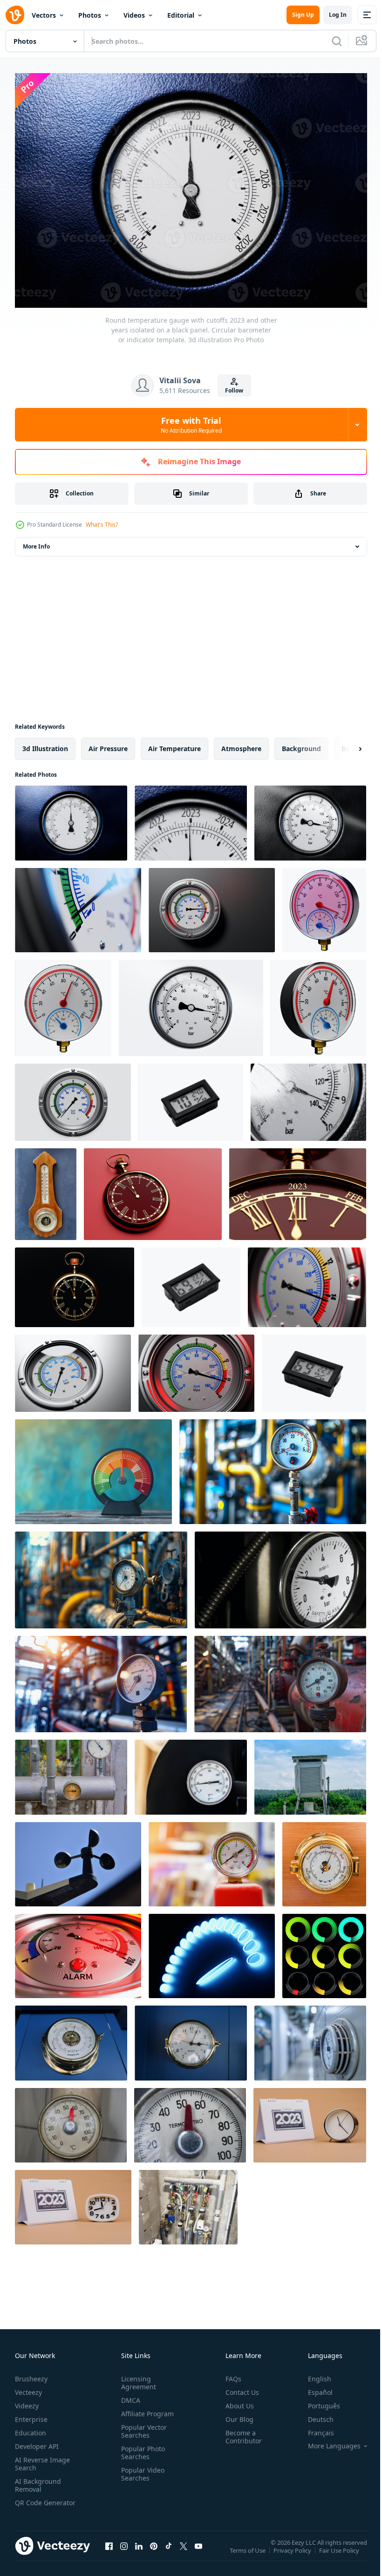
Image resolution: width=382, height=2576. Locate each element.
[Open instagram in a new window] (124, 2550)
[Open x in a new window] (184, 2550)
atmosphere (241, 744)
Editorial (181, 15)
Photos (90, 15)
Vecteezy (28, 2388)
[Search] (337, 41)
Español (313, 2388)
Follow (234, 390)
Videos (134, 15)
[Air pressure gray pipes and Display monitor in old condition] (71, 1773)
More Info (36, 542)
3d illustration (45, 744)
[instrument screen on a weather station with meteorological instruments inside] (310, 1773)
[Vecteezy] (15, 15)
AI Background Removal (38, 2481)
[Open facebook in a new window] (109, 2550)
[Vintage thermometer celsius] (71, 2121)
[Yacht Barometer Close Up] (324, 1860)
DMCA (129, 2396)
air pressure (108, 744)
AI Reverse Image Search (42, 2459)
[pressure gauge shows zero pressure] (212, 1860)
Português (317, 2401)
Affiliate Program (146, 2409)
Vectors (44, 15)
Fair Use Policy (340, 2552)
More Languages (327, 2441)
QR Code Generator (31, 2502)
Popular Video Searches (141, 2469)
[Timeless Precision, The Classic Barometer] (46, 1190)
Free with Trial (191, 425)
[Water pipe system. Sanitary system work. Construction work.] (188, 2203)
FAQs (230, 2374)
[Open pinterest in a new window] (154, 2550)
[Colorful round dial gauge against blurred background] (93, 1467)
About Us (236, 2401)
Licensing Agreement (137, 2378)
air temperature (174, 744)
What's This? (102, 525)
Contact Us (239, 2388)
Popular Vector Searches (142, 2427)
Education (31, 2428)
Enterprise (31, 2415)
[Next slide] (345, 744)
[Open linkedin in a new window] (139, 2550)
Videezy (27, 2401)
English (313, 2374)
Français (314, 2428)
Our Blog (236, 2415)
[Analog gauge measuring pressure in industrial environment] (310, 2038)
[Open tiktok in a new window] (169, 2550)
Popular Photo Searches (141, 2448)
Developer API (37, 2442)
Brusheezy (31, 2374)
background (301, 744)
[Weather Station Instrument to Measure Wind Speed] (78, 1860)
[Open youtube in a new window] (198, 2550)
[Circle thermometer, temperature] (191, 1773)
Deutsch (314, 2415)
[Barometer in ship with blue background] (71, 2038)
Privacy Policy (293, 2552)
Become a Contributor (240, 2432)
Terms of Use (249, 2552)
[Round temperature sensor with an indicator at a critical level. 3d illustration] (78, 1951)
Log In (338, 15)
